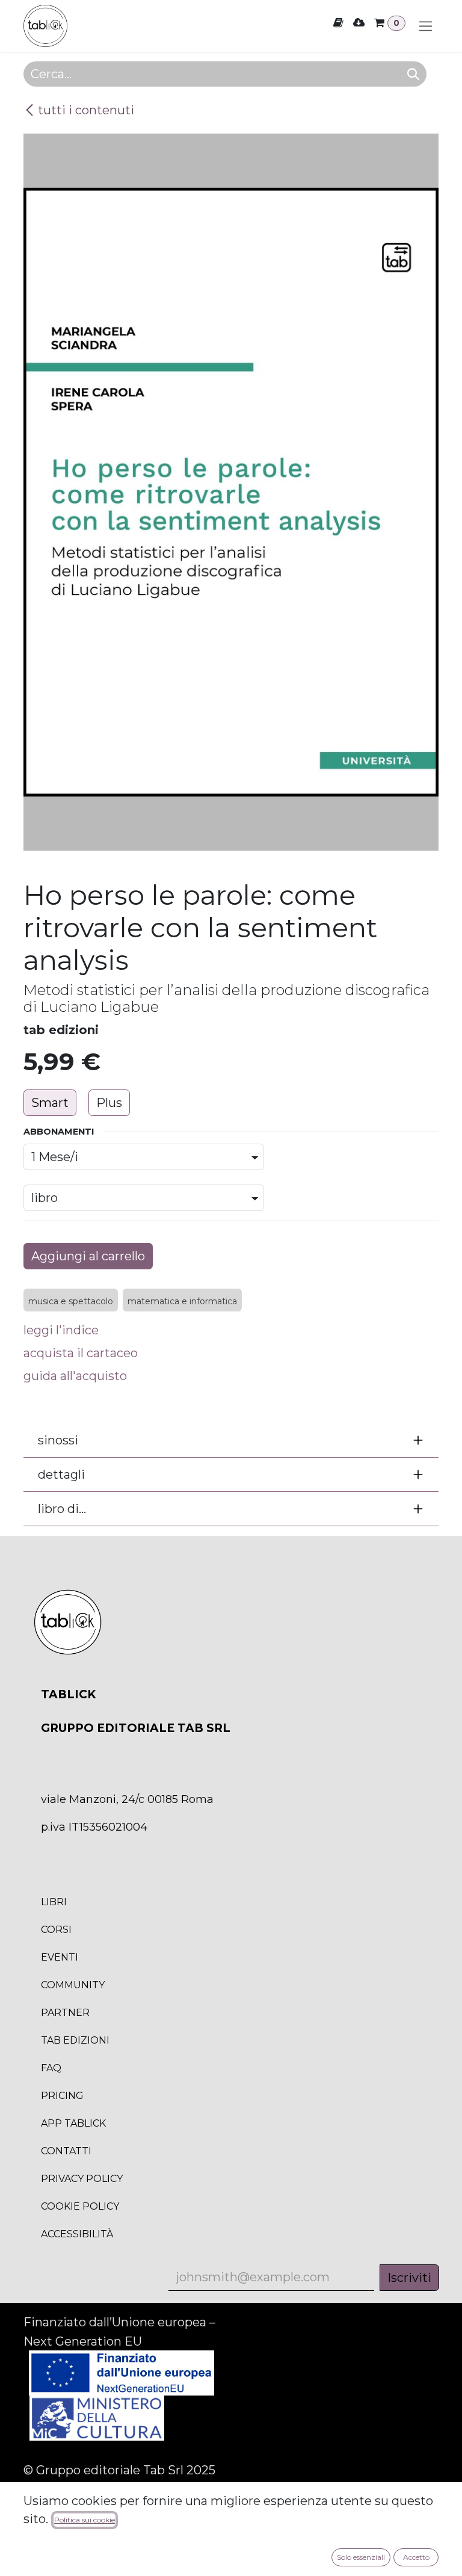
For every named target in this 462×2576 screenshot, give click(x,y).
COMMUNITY (73, 1985)
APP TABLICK (73, 2123)
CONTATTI (66, 2151)
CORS (56, 1930)
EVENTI (60, 1957)
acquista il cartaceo (81, 1353)
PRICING (62, 2096)
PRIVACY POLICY (82, 2179)
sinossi (58, 1440)
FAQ (51, 2068)
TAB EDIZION (75, 2040)
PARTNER (65, 2013)
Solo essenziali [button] (361, 2557)
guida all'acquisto (75, 1376)
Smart (50, 1103)
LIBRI (54, 1902)
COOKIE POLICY (80, 2206)
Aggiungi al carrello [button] (88, 1256)
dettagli (61, 1474)
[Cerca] (413, 74)
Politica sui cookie (85, 2520)
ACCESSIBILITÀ (77, 2234)
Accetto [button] (416, 2557)
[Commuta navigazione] (426, 26)
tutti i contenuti (86, 110)
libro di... (62, 1509)
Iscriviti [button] (409, 2278)
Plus (109, 1103)
